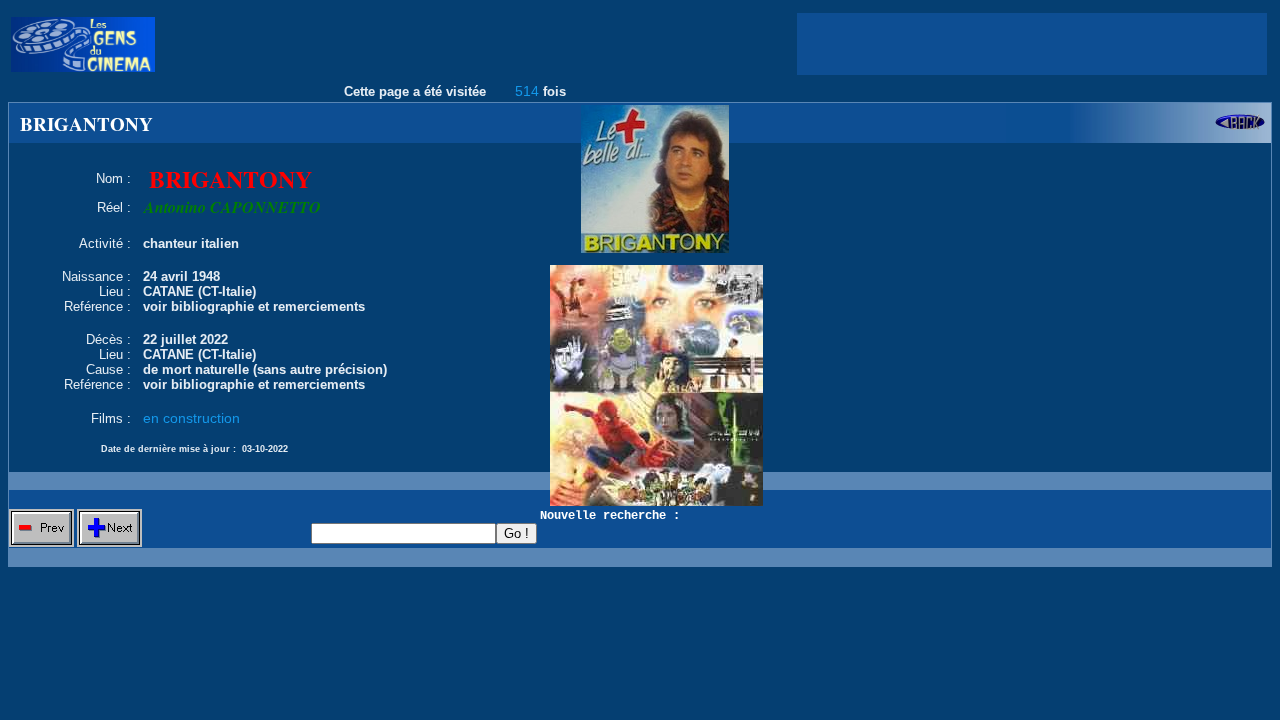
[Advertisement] (1032, 44)
